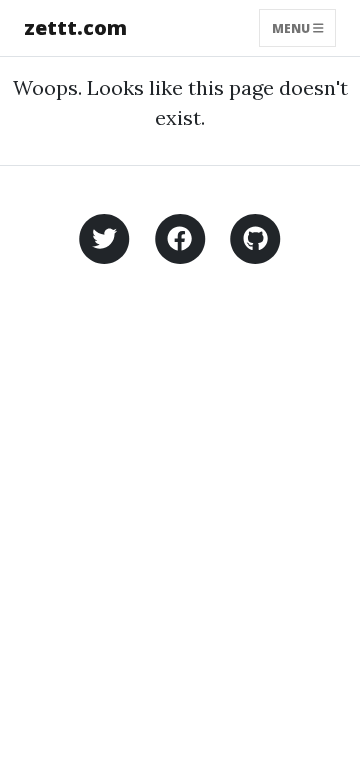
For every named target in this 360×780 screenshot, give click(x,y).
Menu (292, 27)
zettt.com (75, 27)
